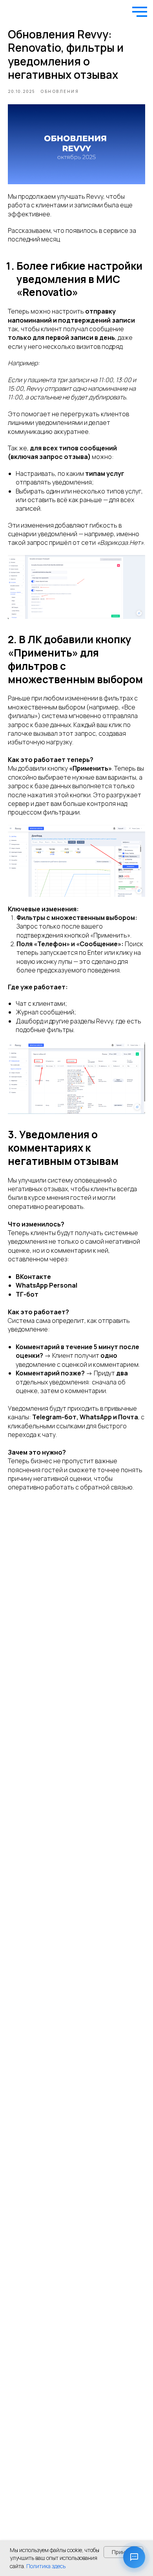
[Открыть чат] (134, 2557)
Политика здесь (46, 2566)
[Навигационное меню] (140, 12)
